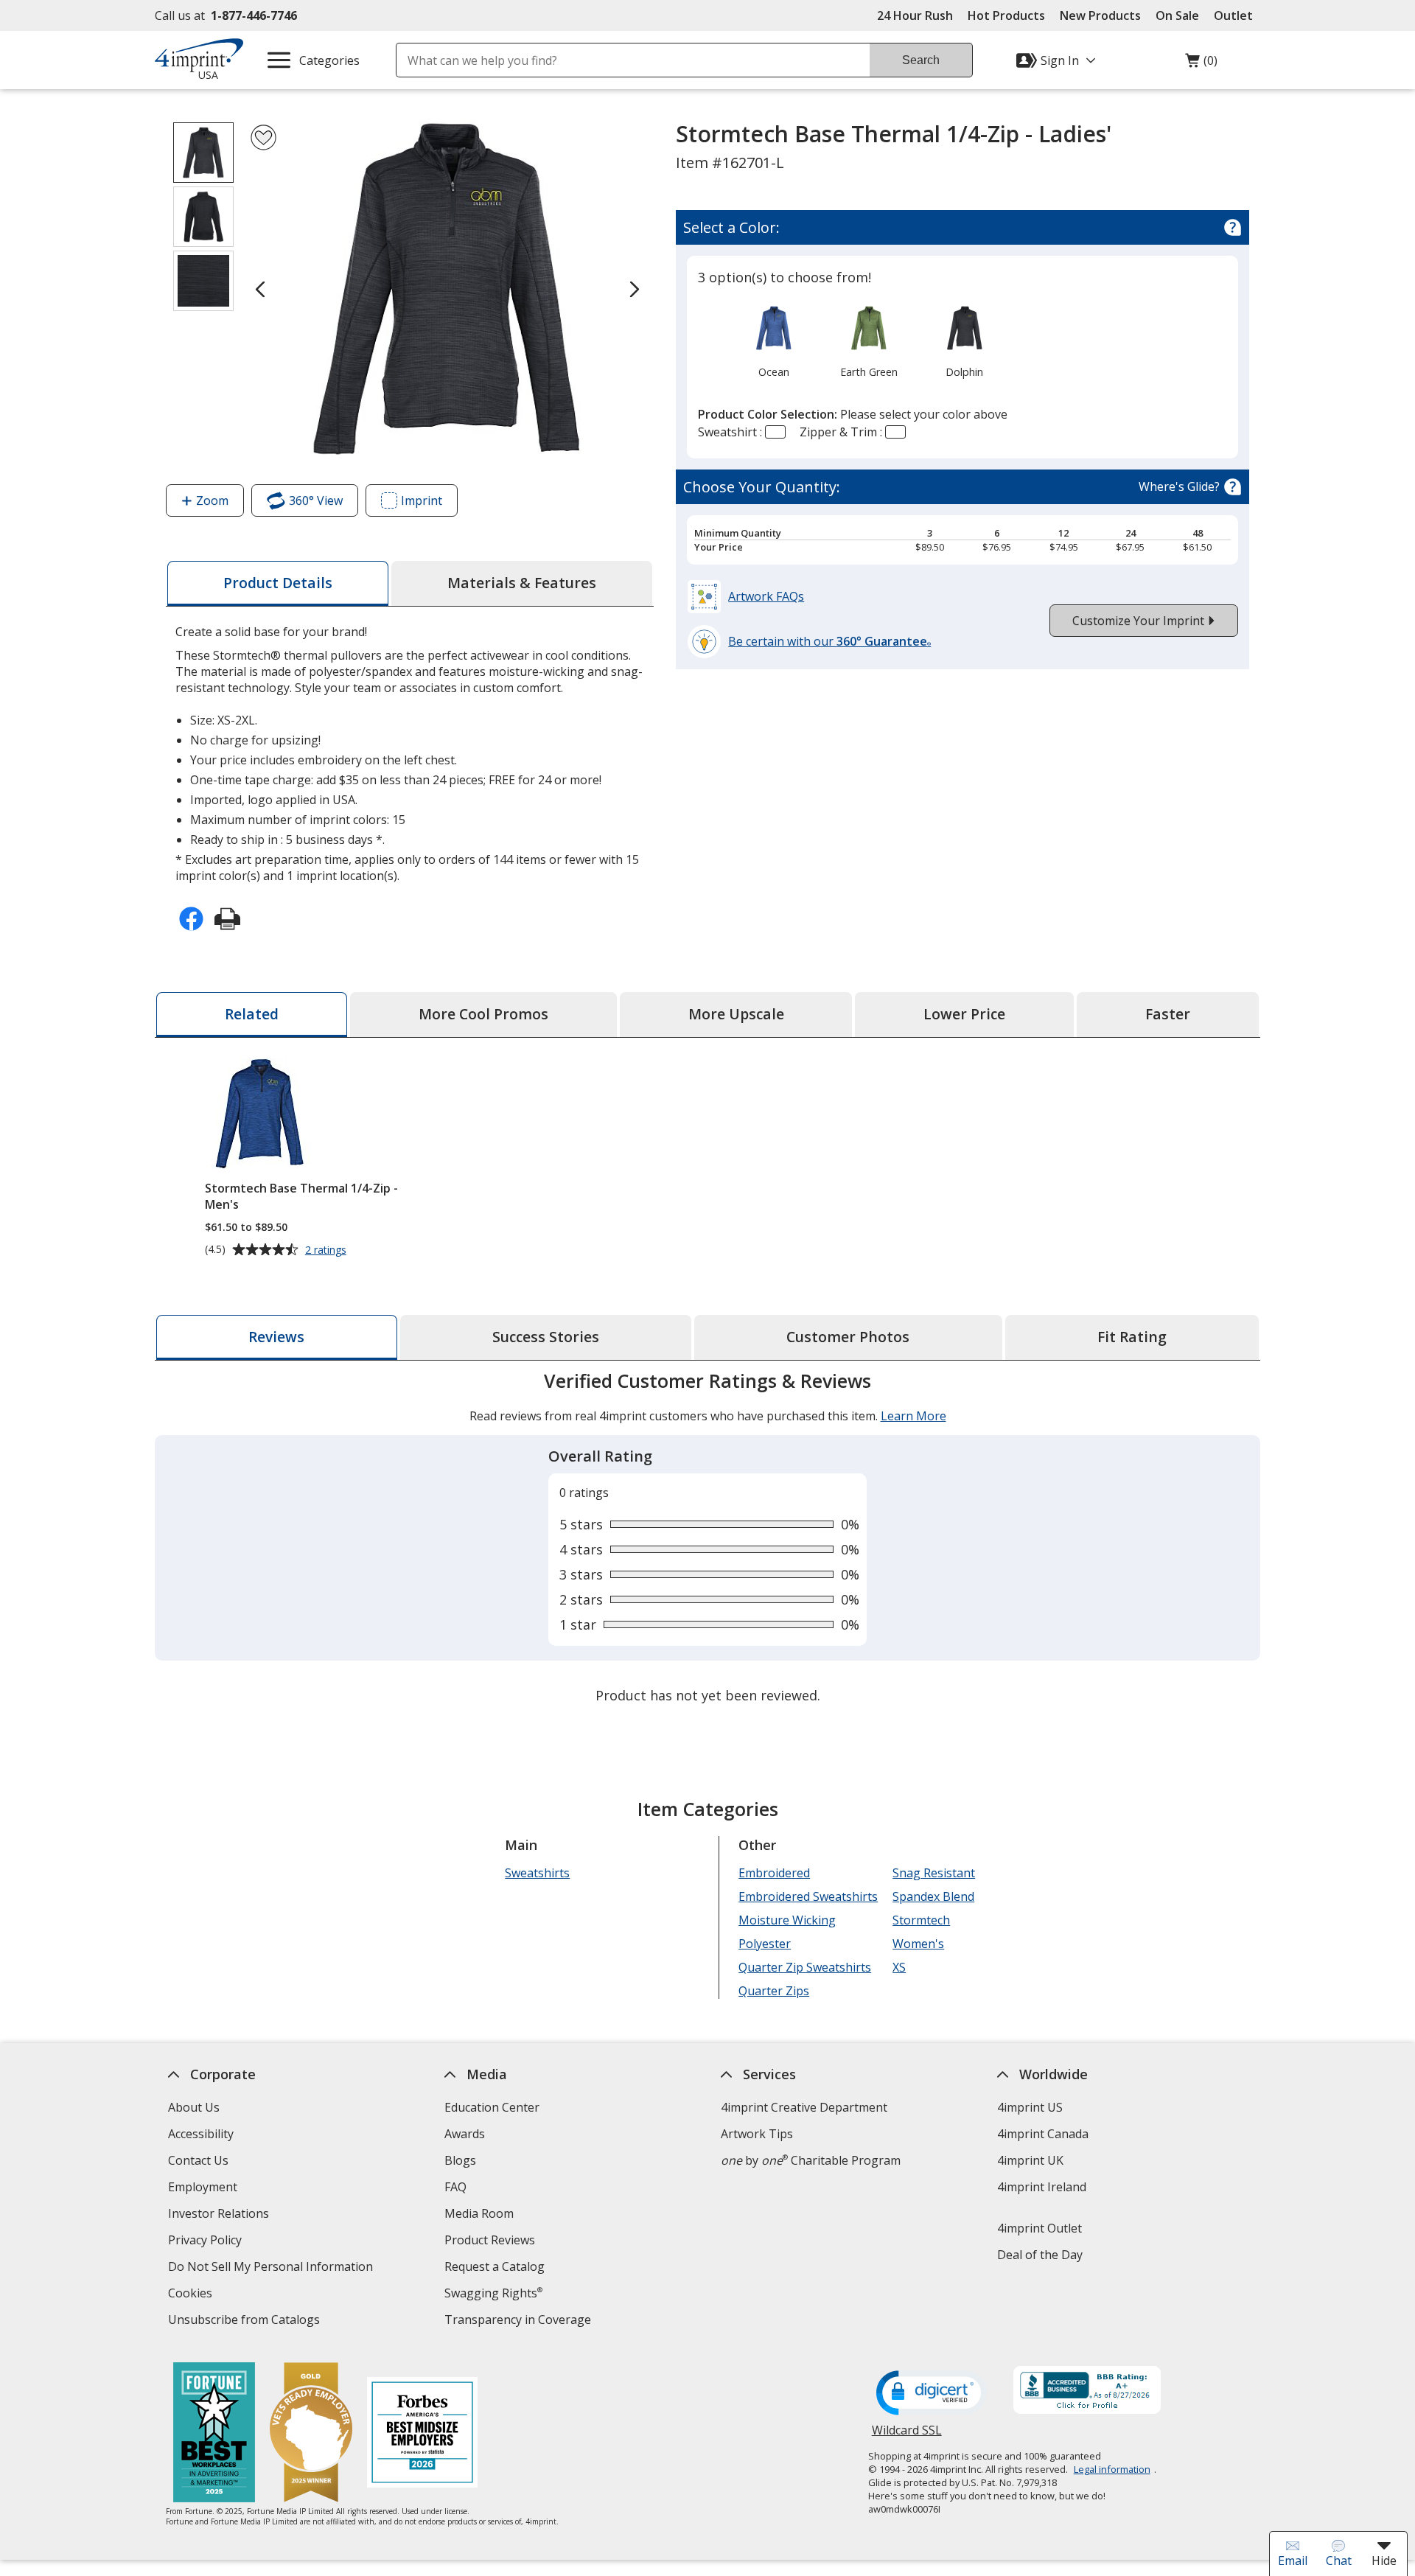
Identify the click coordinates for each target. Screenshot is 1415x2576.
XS (899, 1967)
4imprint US (1030, 2107)
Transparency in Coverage (520, 2321)
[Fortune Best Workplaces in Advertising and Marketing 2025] (214, 2434)
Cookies (192, 2295)
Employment (203, 2187)
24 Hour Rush (915, 15)
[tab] (278, 583)
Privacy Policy (207, 2242)
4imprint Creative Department (804, 2107)
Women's (918, 1944)
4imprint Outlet (1040, 2228)
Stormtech (921, 1920)
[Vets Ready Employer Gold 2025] (311, 2434)
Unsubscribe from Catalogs (246, 2321)
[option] (773, 341)
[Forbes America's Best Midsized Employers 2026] (422, 2434)
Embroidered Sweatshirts (808, 1896)
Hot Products (1006, 15)
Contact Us (198, 2160)
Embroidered (774, 1873)
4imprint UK (1030, 2160)
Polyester (765, 1944)
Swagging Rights (493, 2293)
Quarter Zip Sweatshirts (805, 1967)
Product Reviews (490, 2240)
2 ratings (328, 1250)
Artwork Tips (757, 2134)
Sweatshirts (537, 1873)
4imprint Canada (1043, 2134)
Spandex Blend (933, 1896)
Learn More (913, 1416)
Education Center (492, 2107)
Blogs (460, 2160)
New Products (1100, 15)
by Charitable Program (811, 2160)
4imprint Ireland (1042, 2187)
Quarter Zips (774, 1991)
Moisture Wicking (787, 1920)
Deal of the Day (1040, 2255)
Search (921, 60)
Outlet (1237, 15)
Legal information (1112, 2469)
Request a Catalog (495, 2266)
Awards (465, 2134)
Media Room (479, 2213)
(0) (1201, 64)
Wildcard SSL (907, 2436)
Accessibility (201, 2134)
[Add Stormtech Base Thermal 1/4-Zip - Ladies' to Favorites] (263, 137)
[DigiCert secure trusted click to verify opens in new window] (932, 2394)
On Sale (1177, 15)
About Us (194, 2107)
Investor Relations (220, 2215)
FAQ (455, 2187)
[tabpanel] (707, 1540)
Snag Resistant (934, 1873)
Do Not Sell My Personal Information (272, 2268)
